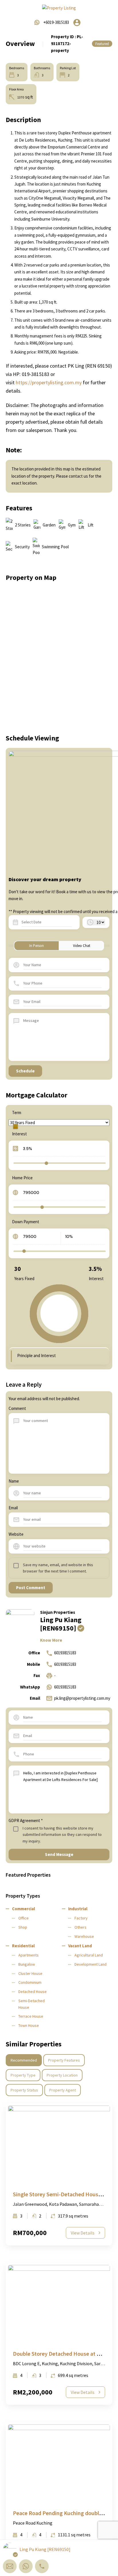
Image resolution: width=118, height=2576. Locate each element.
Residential (23, 1946)
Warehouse (84, 1936)
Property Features (64, 2060)
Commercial (23, 1909)
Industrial (78, 1909)
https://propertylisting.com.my (49, 382)
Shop (23, 1927)
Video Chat (82, 946)
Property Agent (63, 2090)
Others (80, 1927)
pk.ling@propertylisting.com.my (82, 1698)
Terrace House (31, 2016)
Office (23, 1918)
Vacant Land (80, 1946)
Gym (72, 525)
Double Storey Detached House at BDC (60, 2354)
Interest (19, 1134)
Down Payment (26, 1222)
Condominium (30, 1982)
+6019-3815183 (56, 22)
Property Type (23, 2075)
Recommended (24, 2060)
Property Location (62, 2075)
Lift (91, 525)
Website (16, 1534)
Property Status (24, 2090)
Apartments (28, 1955)
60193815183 (65, 1653)
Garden (49, 525)
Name (14, 1481)
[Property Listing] (59, 8)
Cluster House (30, 1973)
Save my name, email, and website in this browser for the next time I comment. (58, 1568)
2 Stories (23, 525)
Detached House (33, 1992)
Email (13, 1508)
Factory (81, 1918)
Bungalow (27, 1964)
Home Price (22, 1178)
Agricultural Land (89, 1955)
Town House (29, 2025)
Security (22, 547)
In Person (37, 946)
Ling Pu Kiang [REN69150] (61, 1624)
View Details (83, 2233)
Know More (51, 1640)
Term (17, 1113)
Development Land (91, 1964)
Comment (17, 1408)
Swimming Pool (55, 547)
